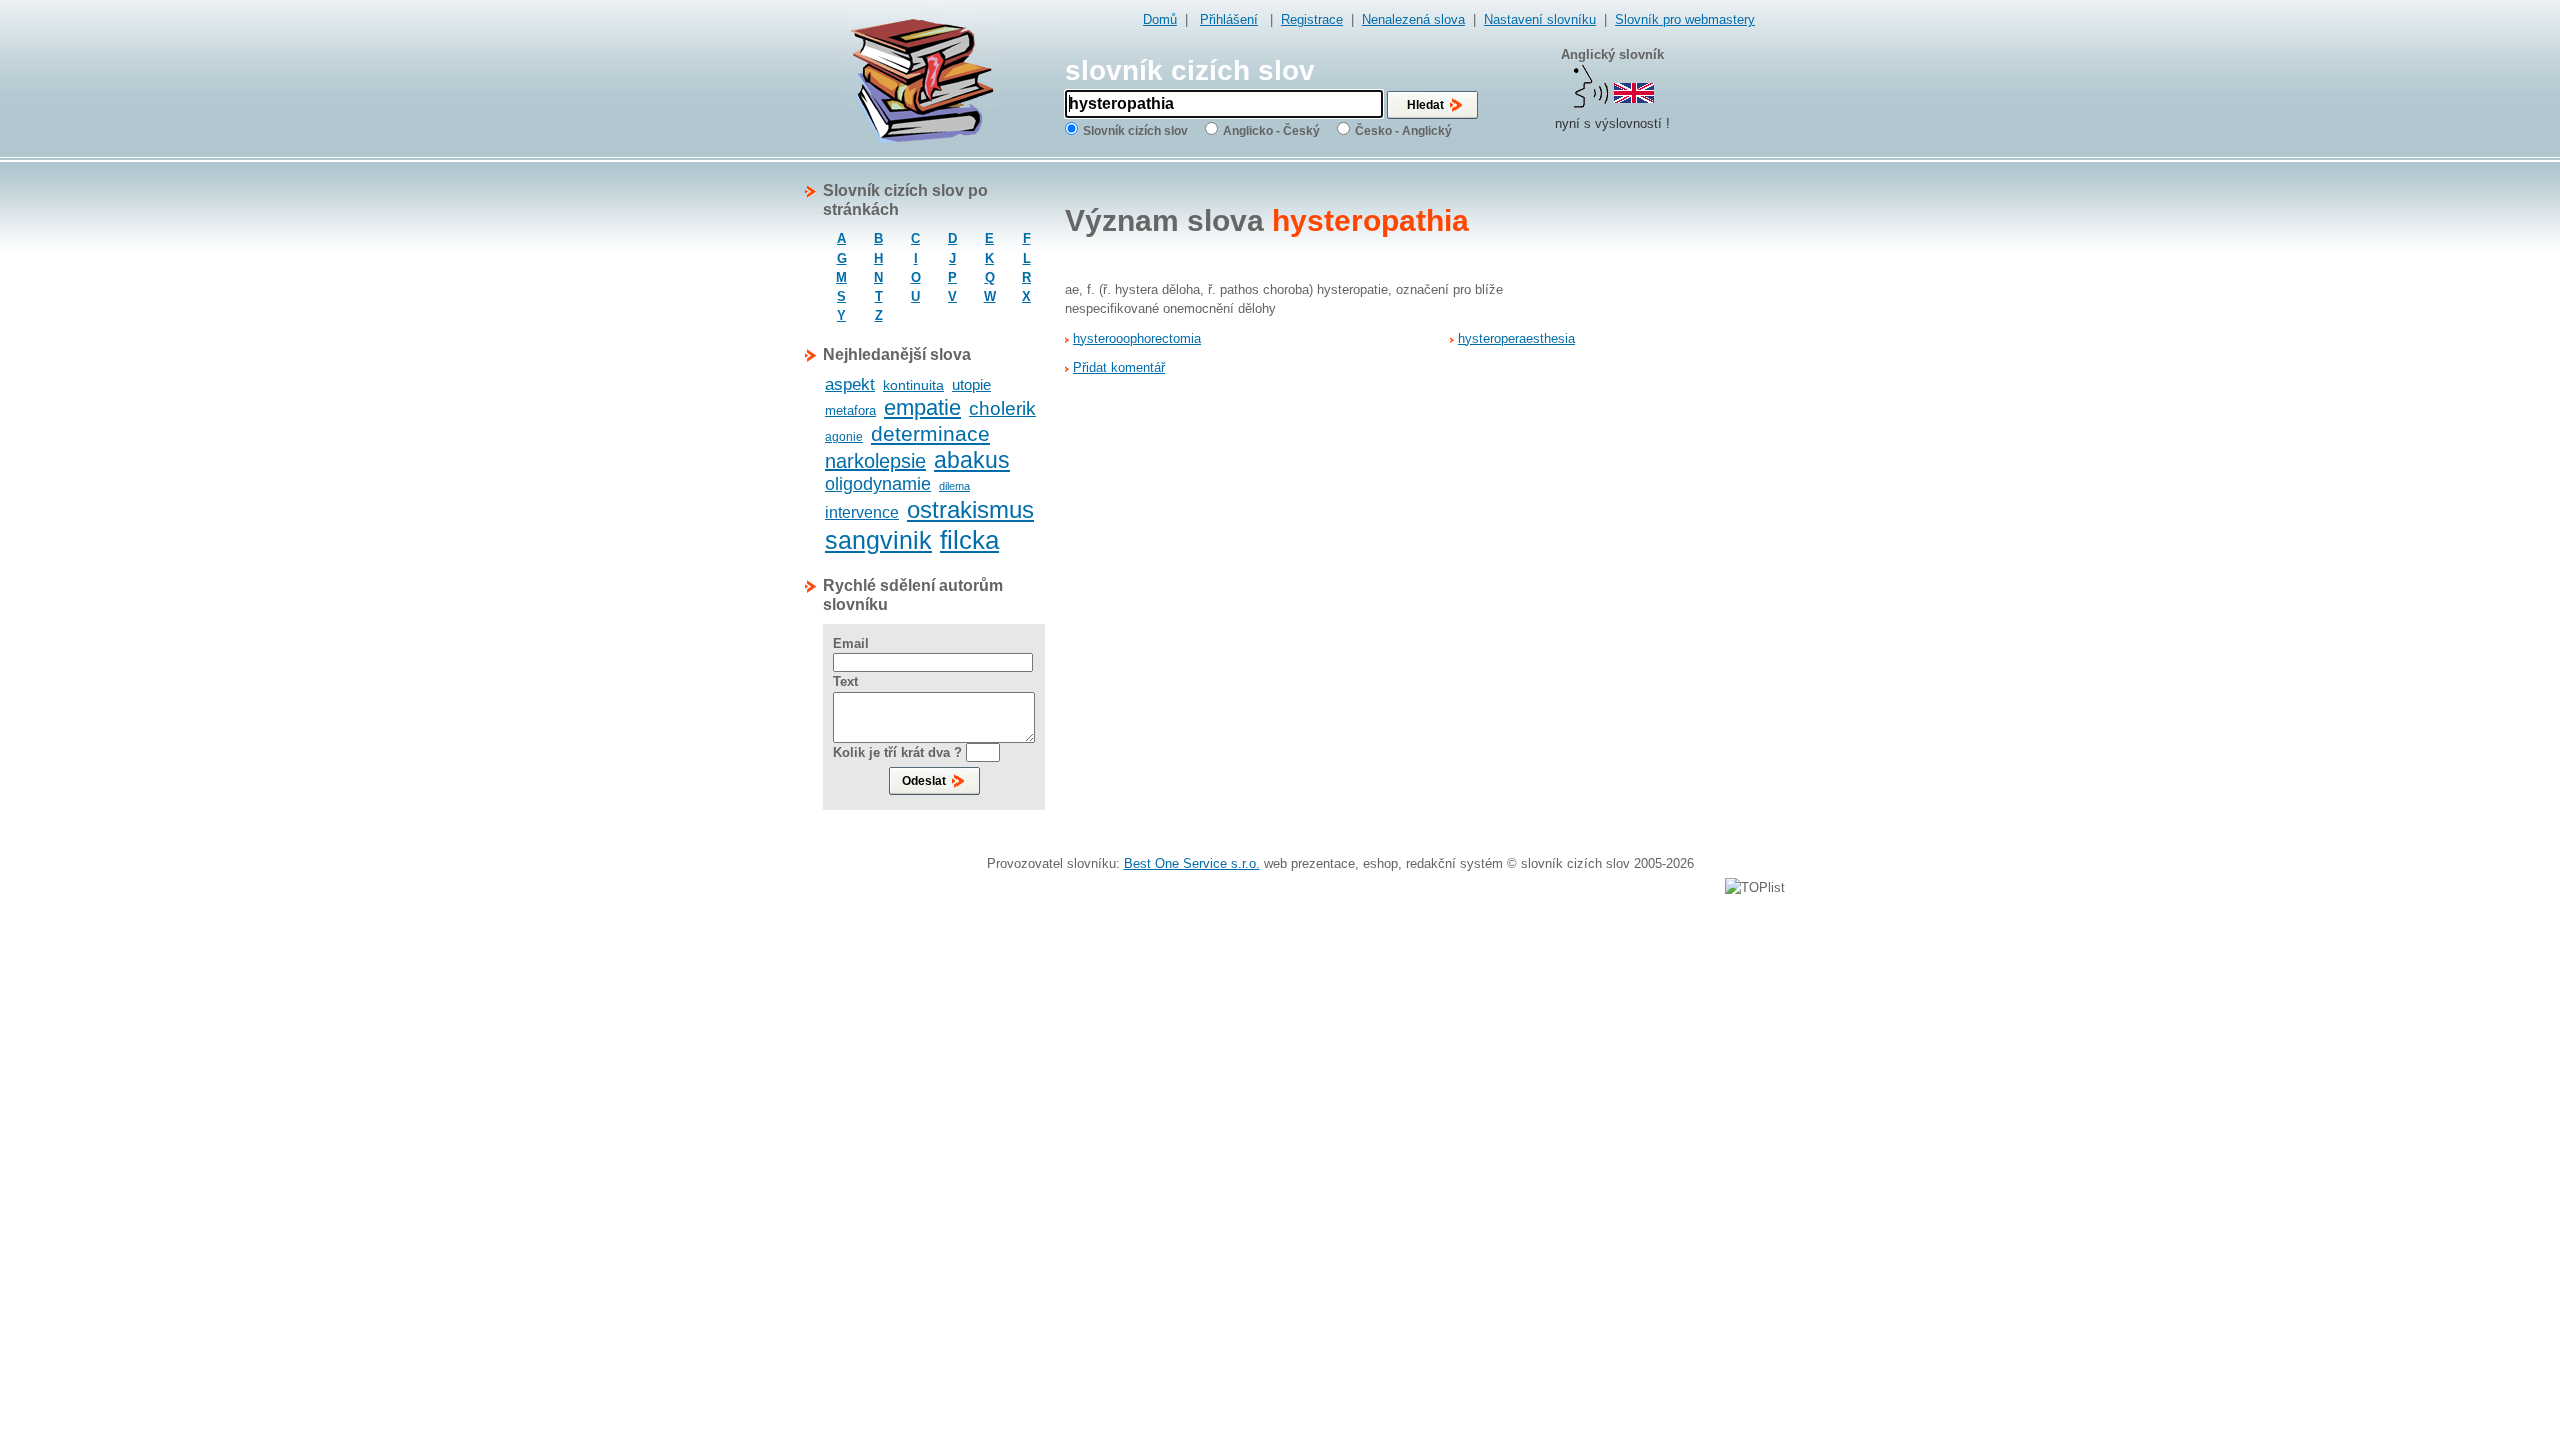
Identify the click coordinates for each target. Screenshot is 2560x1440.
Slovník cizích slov (1135, 131)
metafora (850, 410)
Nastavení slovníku (1540, 19)
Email (851, 643)
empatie (922, 407)
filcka (969, 540)
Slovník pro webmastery (1685, 19)
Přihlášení (1229, 19)
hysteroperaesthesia (1516, 338)
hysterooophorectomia (1137, 338)
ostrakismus (970, 509)
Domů (1160, 19)
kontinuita (913, 385)
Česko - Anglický (1403, 131)
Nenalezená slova (1413, 19)
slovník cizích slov (1190, 70)
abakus (972, 460)
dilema (954, 486)
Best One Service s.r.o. (1192, 863)
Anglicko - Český (1271, 131)
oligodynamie (878, 484)
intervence (862, 512)
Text (845, 681)
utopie (971, 384)
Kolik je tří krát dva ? (897, 752)
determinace (930, 433)
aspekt (850, 384)
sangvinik (878, 540)
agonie (844, 437)
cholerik (1002, 408)
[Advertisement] (1675, 481)
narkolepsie (875, 461)
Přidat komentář (1119, 367)
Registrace (1312, 19)
